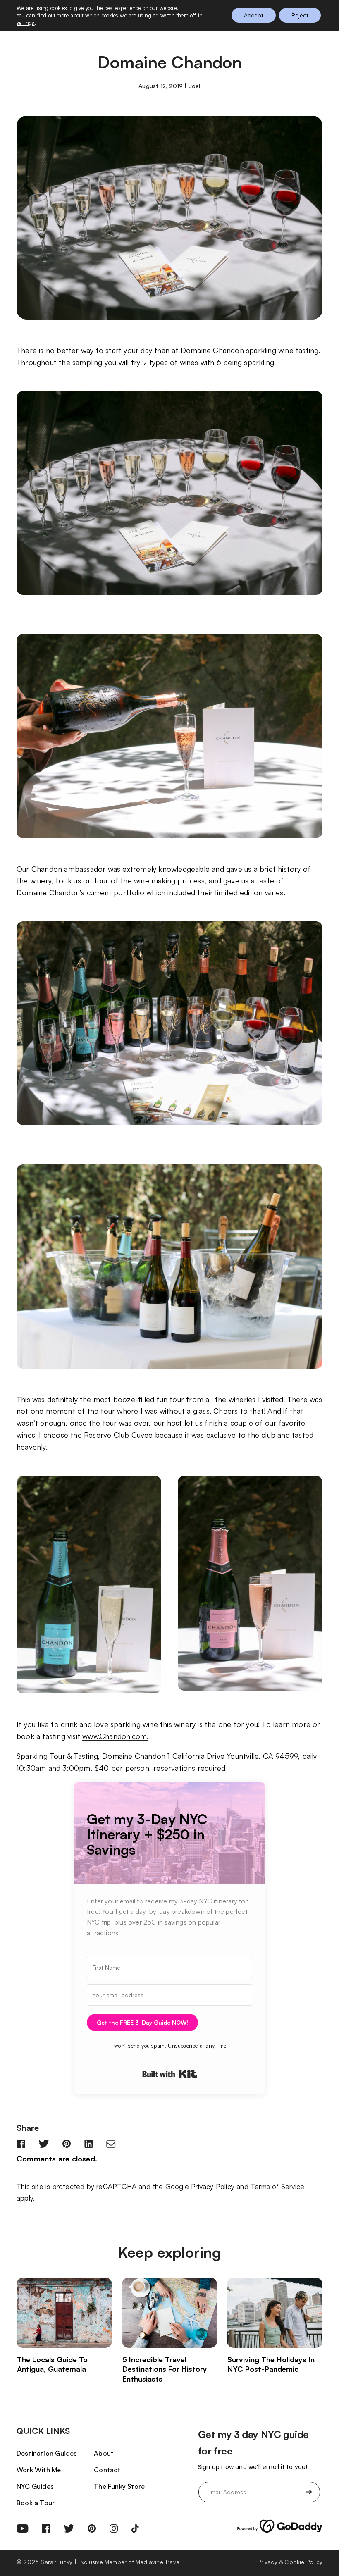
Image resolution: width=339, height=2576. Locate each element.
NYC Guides (35, 2486)
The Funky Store (119, 2486)
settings (26, 23)
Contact (107, 2470)
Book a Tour (36, 2503)
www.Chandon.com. (115, 1736)
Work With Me (39, 2470)
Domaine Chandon (212, 350)
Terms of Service (277, 2186)
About (104, 2453)
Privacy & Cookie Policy (290, 2562)
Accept (254, 15)
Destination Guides (47, 2453)
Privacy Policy (213, 2186)
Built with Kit (170, 2074)
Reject (300, 15)
